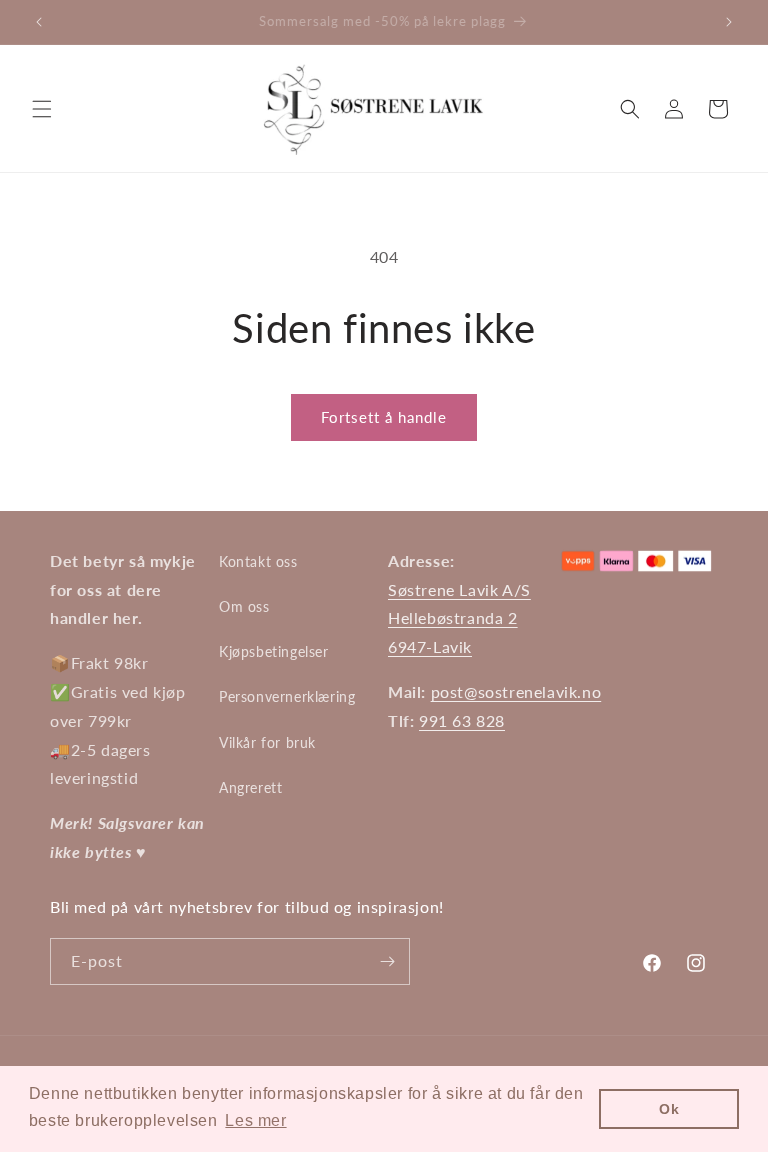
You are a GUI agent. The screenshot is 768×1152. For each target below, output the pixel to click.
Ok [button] (669, 1109)
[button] (42, 109)
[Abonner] (387, 961)
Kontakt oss (258, 561)
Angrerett (250, 787)
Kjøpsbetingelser (274, 651)
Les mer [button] (255, 1120)
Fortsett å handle (384, 417)
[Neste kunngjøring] (729, 22)
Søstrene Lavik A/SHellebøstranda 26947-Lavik (459, 618)
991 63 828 (462, 720)
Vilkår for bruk (267, 742)
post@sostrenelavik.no (516, 691)
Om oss (244, 606)
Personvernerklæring (287, 696)
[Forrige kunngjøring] (39, 22)
